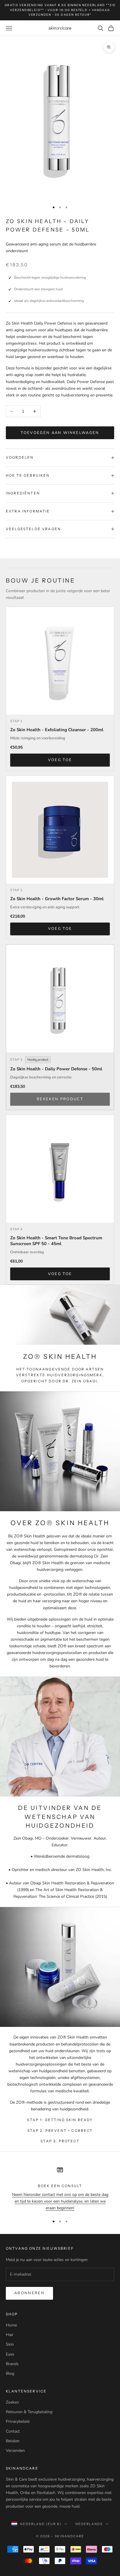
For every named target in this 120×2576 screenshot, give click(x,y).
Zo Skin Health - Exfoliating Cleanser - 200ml (57, 730)
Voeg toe (60, 760)
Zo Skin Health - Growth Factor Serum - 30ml (57, 899)
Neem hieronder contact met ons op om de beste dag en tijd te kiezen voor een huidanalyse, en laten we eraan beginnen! (60, 2201)
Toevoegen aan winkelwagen (60, 433)
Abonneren (29, 2293)
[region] (60, 2187)
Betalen (13, 2441)
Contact (13, 2431)
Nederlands (89, 2524)
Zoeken (12, 2402)
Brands (12, 2364)
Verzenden (15, 2451)
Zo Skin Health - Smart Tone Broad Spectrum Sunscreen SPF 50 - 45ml (56, 1241)
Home (11, 2325)
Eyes (10, 2354)
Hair (10, 2335)
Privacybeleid (18, 2421)
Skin (10, 2344)
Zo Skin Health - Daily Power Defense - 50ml (56, 1069)
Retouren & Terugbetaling (29, 2412)
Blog (10, 2373)
